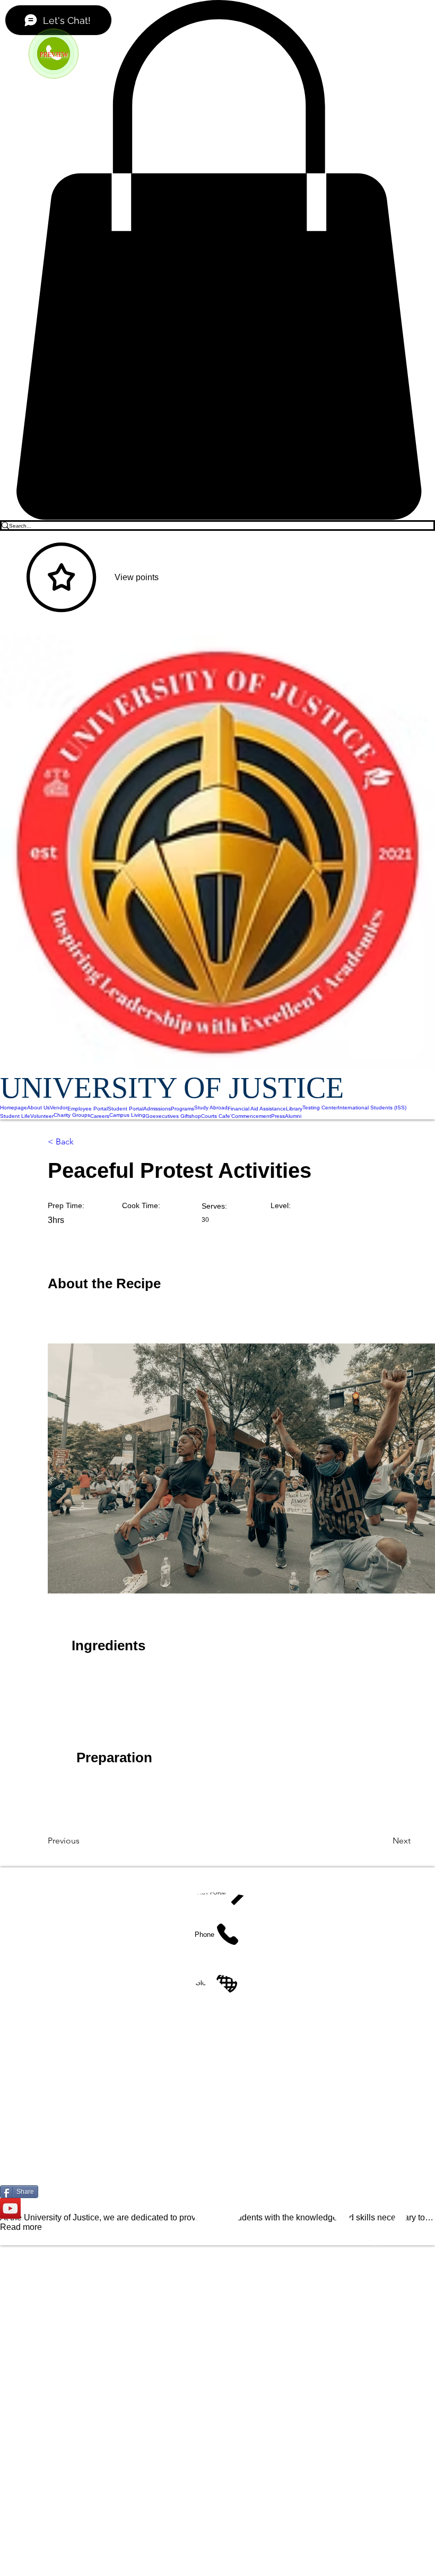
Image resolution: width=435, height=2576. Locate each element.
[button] (217, 260)
